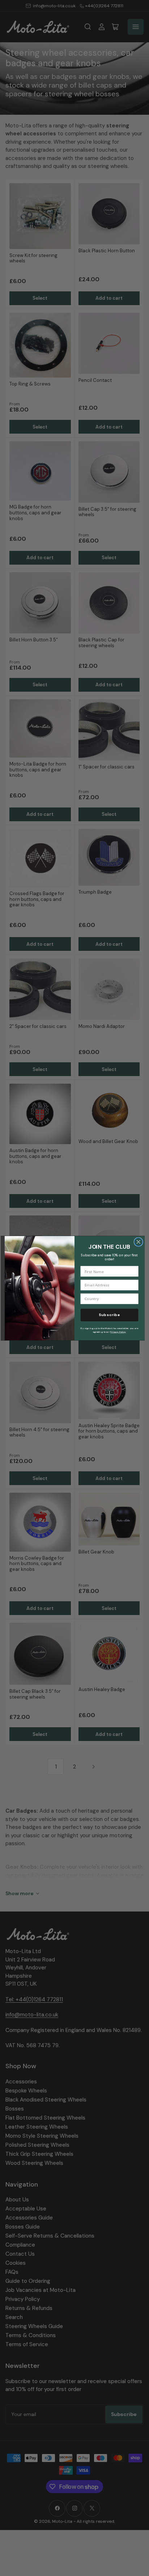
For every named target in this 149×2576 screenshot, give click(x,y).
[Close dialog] (138, 1242)
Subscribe (109, 1315)
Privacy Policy (118, 1332)
